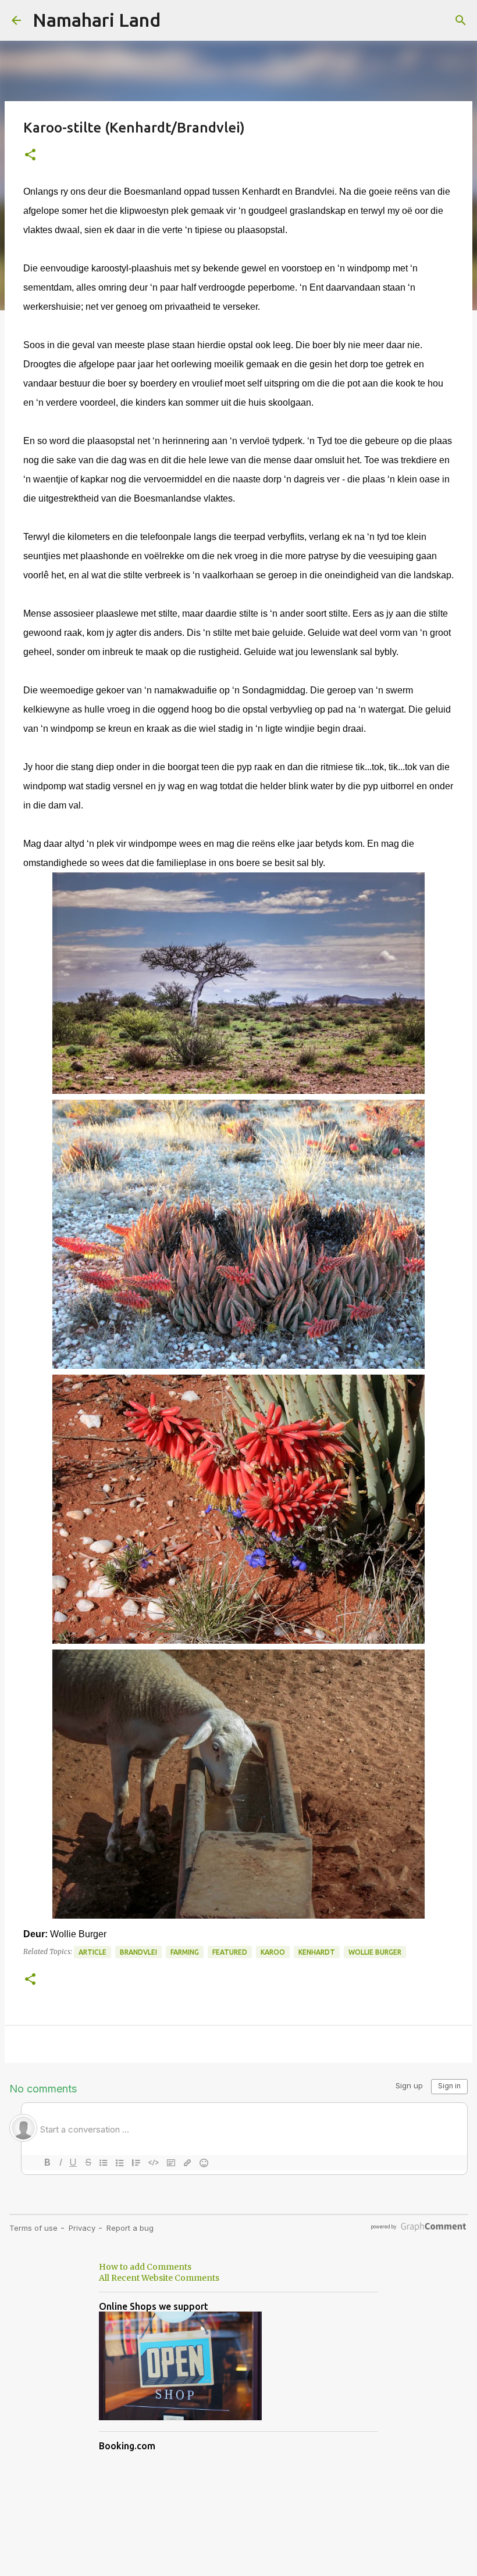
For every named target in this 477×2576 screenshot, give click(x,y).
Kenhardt (317, 1952)
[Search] (461, 20)
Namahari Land (97, 20)
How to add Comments (145, 2267)
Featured (230, 1952)
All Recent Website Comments (159, 2278)
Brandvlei (138, 1952)
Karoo (273, 1952)
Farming (185, 1952)
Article (92, 1952)
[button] (30, 155)
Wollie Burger (375, 1952)
